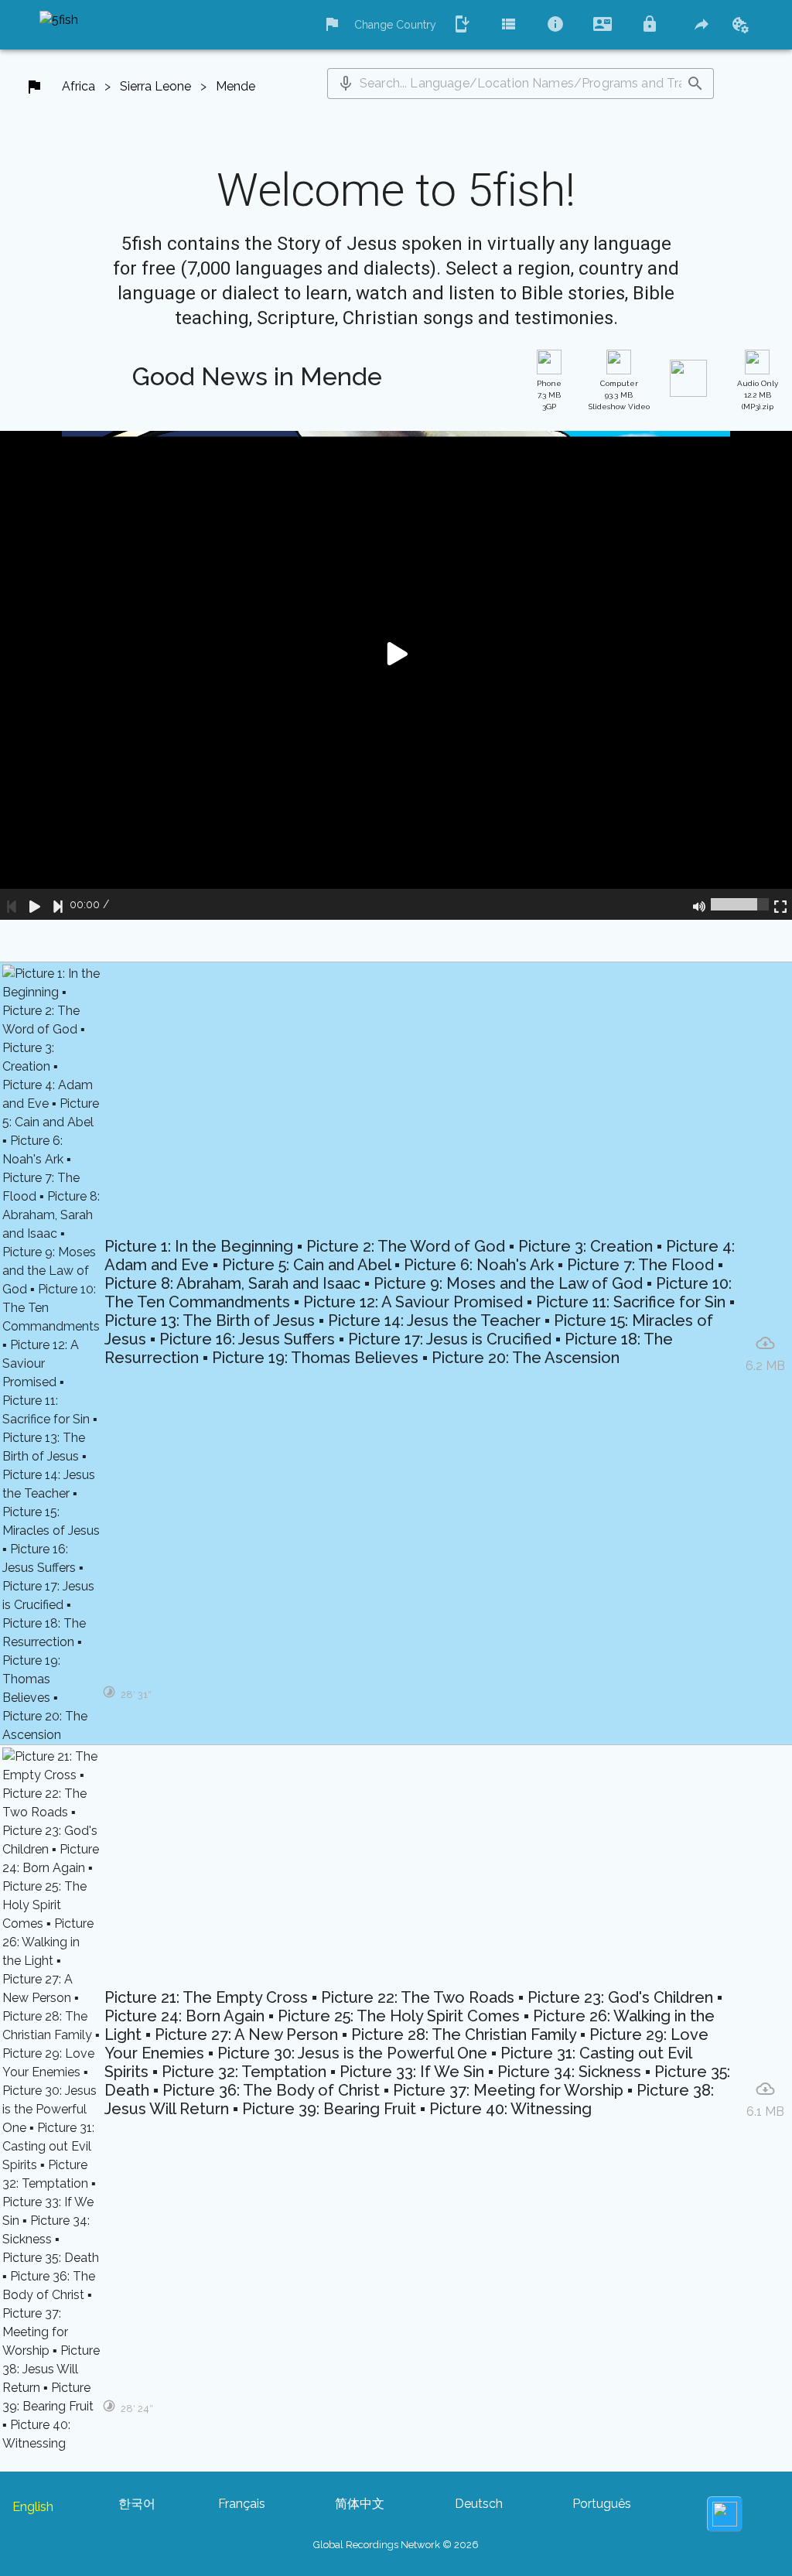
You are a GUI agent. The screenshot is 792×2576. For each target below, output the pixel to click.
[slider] (740, 904)
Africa (79, 86)
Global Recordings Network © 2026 (396, 2545)
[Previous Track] (12, 904)
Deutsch (479, 2504)
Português (602, 2504)
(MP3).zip (758, 395)
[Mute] (699, 904)
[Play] (35, 904)
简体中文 (360, 2504)
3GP (549, 395)
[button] (346, 84)
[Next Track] (58, 904)
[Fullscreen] (780, 904)
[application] (396, 675)
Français (242, 2504)
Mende (236, 86)
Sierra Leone (155, 86)
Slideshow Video (619, 395)
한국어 (137, 2504)
